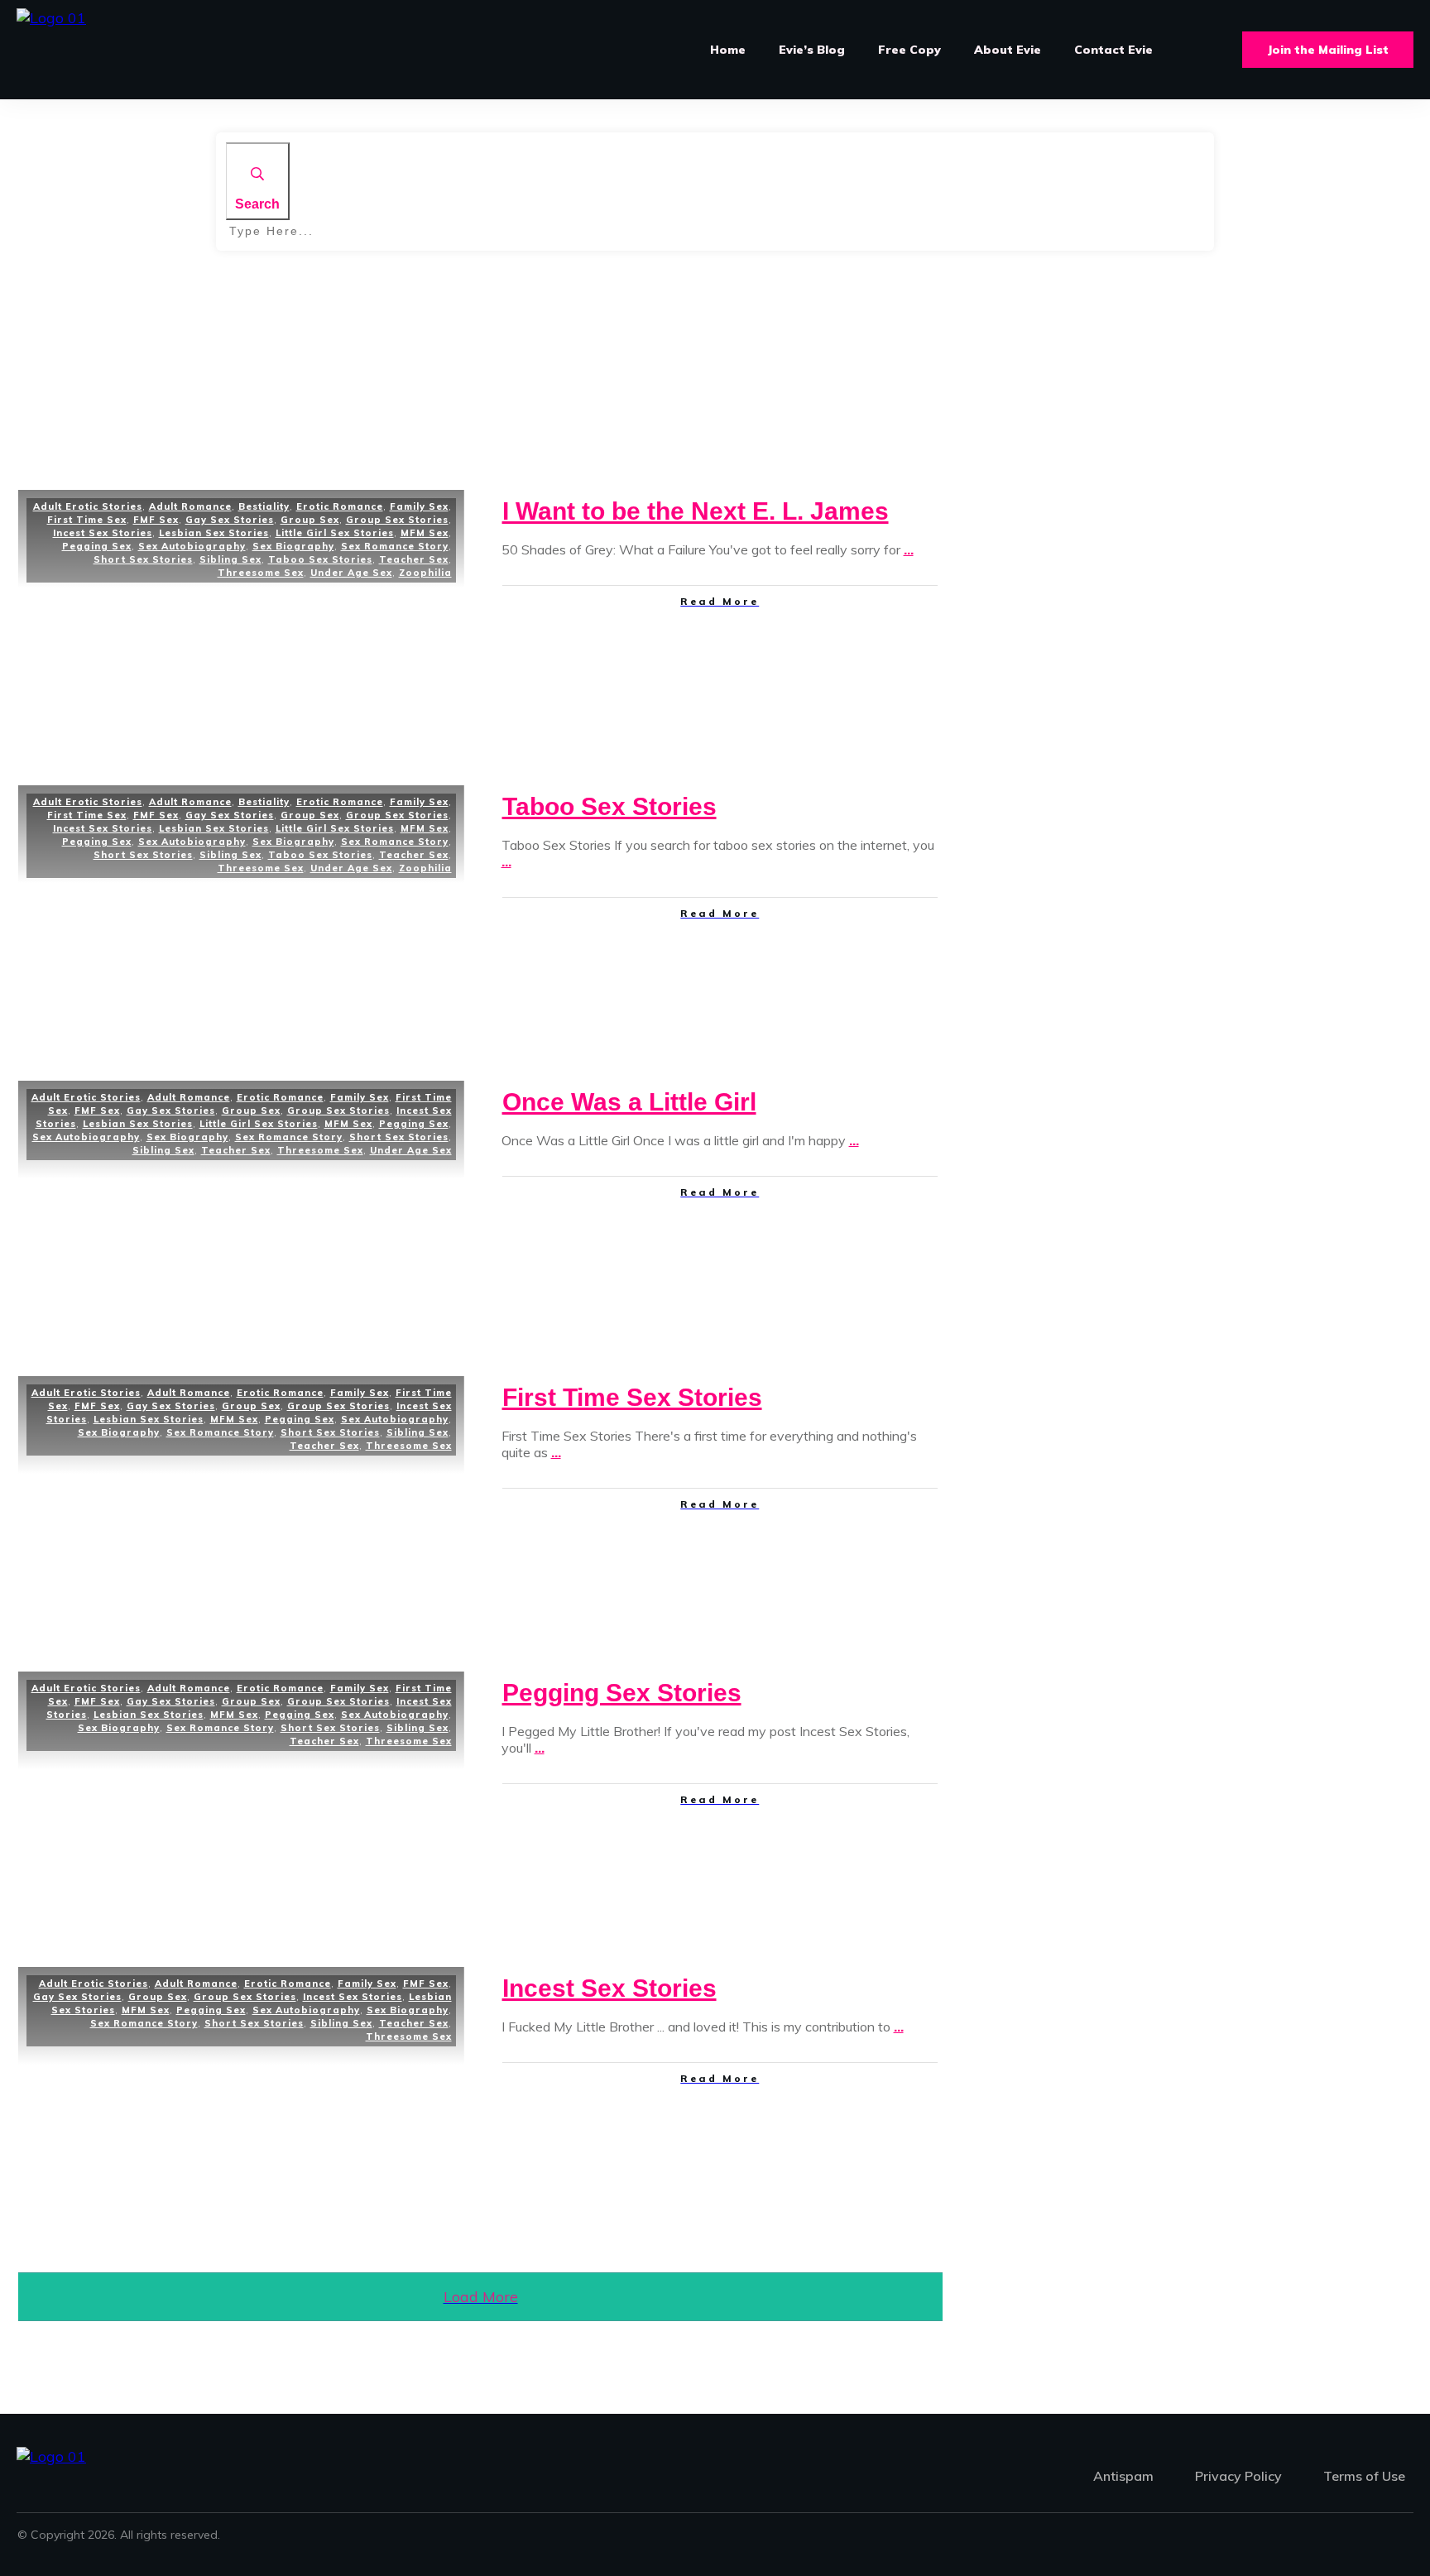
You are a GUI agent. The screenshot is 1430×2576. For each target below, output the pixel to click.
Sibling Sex (230, 559)
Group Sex (310, 520)
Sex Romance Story (395, 546)
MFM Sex (425, 533)
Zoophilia (425, 573)
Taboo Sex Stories (320, 559)
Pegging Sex (97, 546)
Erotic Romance (340, 506)
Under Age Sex (351, 573)
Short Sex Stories (143, 559)
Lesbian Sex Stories (214, 533)
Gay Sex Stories (230, 520)
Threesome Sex (261, 573)
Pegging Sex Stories (622, 1693)
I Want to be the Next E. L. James (696, 511)
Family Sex (419, 506)
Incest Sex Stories (103, 533)
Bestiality (264, 506)
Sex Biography (293, 546)
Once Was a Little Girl (629, 1102)
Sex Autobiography (192, 546)
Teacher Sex (414, 559)
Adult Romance (190, 506)
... (909, 549)
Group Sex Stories (397, 520)
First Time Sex (87, 520)
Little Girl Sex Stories (335, 533)
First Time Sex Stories (632, 1397)
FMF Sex (156, 520)
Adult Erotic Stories (88, 506)
